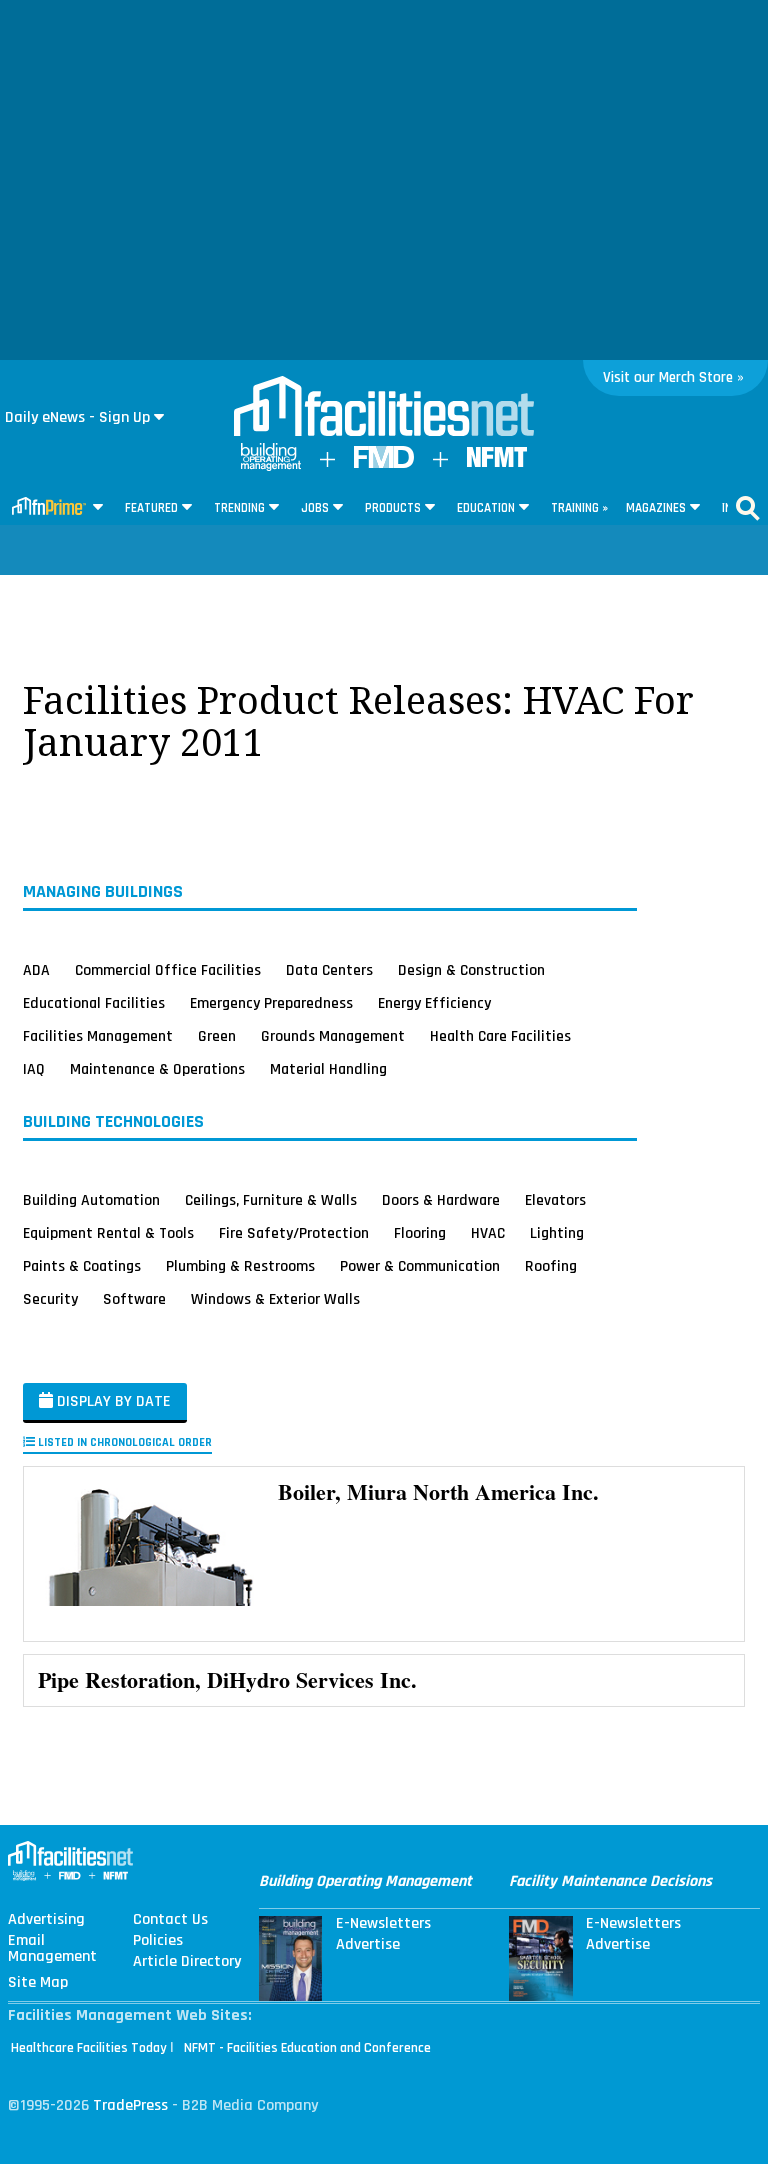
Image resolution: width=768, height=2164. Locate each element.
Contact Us (170, 1920)
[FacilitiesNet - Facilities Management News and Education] (384, 408)
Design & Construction (471, 970)
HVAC (488, 1233)
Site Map (38, 1983)
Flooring (420, 1233)
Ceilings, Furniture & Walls (271, 1200)
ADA (36, 970)
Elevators (555, 1200)
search (748, 508)
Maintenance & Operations (157, 1069)
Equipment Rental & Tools (108, 1233)
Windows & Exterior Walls (275, 1299)
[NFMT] (497, 462)
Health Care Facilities (500, 1036)
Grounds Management (333, 1036)
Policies (158, 1941)
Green (217, 1036)
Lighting (557, 1233)
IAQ (34, 1069)
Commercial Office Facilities (168, 970)
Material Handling (328, 1069)
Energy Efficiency (434, 1003)
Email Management (52, 1949)
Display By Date (112, 1401)
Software (134, 1299)
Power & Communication (420, 1266)
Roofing (551, 1266)
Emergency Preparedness (271, 1003)
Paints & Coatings (82, 1266)
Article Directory (187, 1962)
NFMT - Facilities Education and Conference (307, 2048)
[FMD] (384, 463)
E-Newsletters (383, 1924)
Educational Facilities (94, 1003)
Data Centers (329, 970)
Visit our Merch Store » (673, 377)
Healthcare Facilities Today (89, 2048)
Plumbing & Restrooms (240, 1266)
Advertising (46, 1920)
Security (50, 1299)
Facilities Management (98, 1036)
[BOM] (271, 466)
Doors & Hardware (441, 1200)
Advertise (368, 1945)
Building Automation (91, 1200)
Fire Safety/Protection (294, 1233)
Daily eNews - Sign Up (77, 417)
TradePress (130, 2105)
